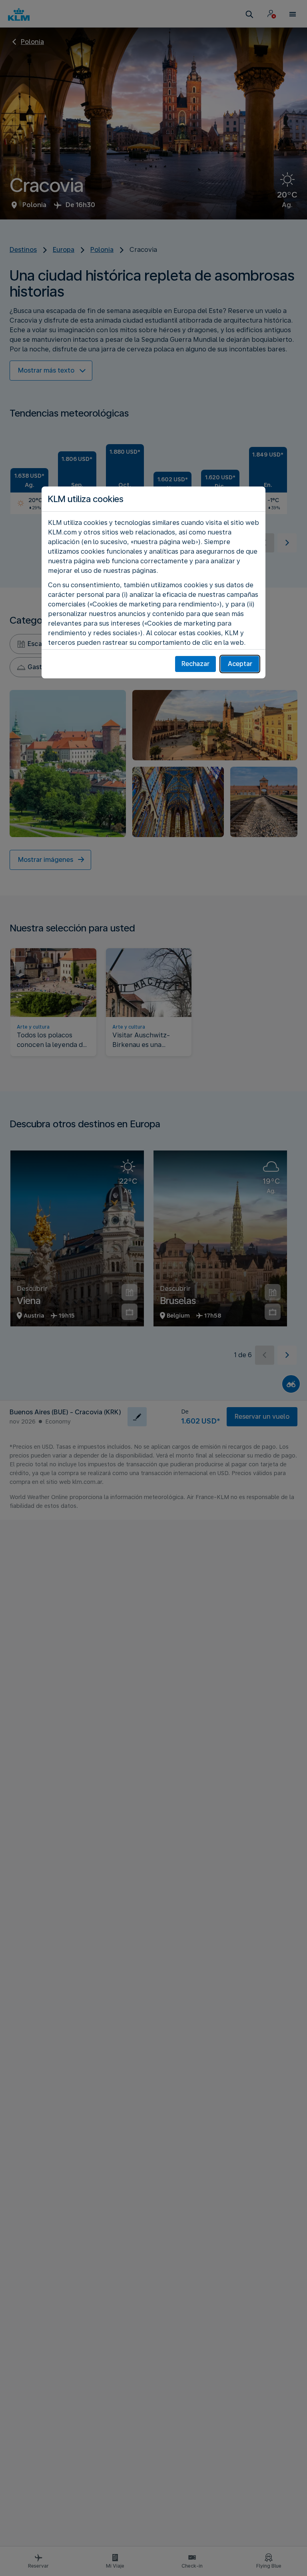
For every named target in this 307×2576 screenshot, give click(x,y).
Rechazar (195, 664)
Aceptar (240, 664)
